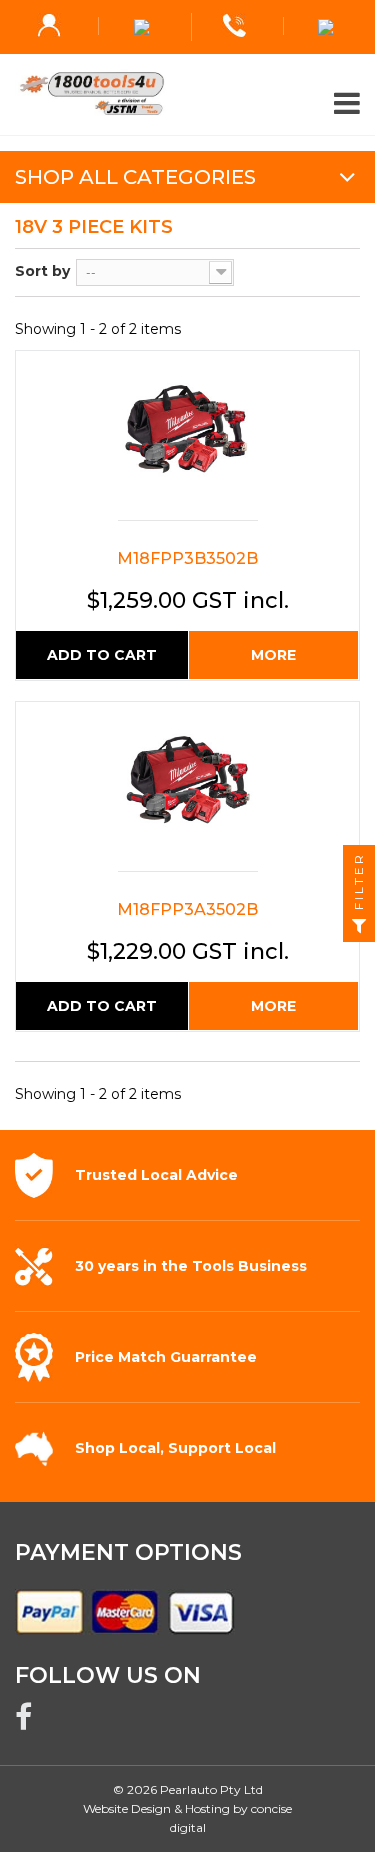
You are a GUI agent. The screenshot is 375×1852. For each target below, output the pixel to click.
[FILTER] (359, 926)
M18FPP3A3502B (187, 909)
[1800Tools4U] (187, 94)
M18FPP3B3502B (187, 558)
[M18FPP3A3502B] (188, 791)
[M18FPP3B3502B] (188, 440)
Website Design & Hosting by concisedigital (187, 1818)
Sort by (42, 271)
